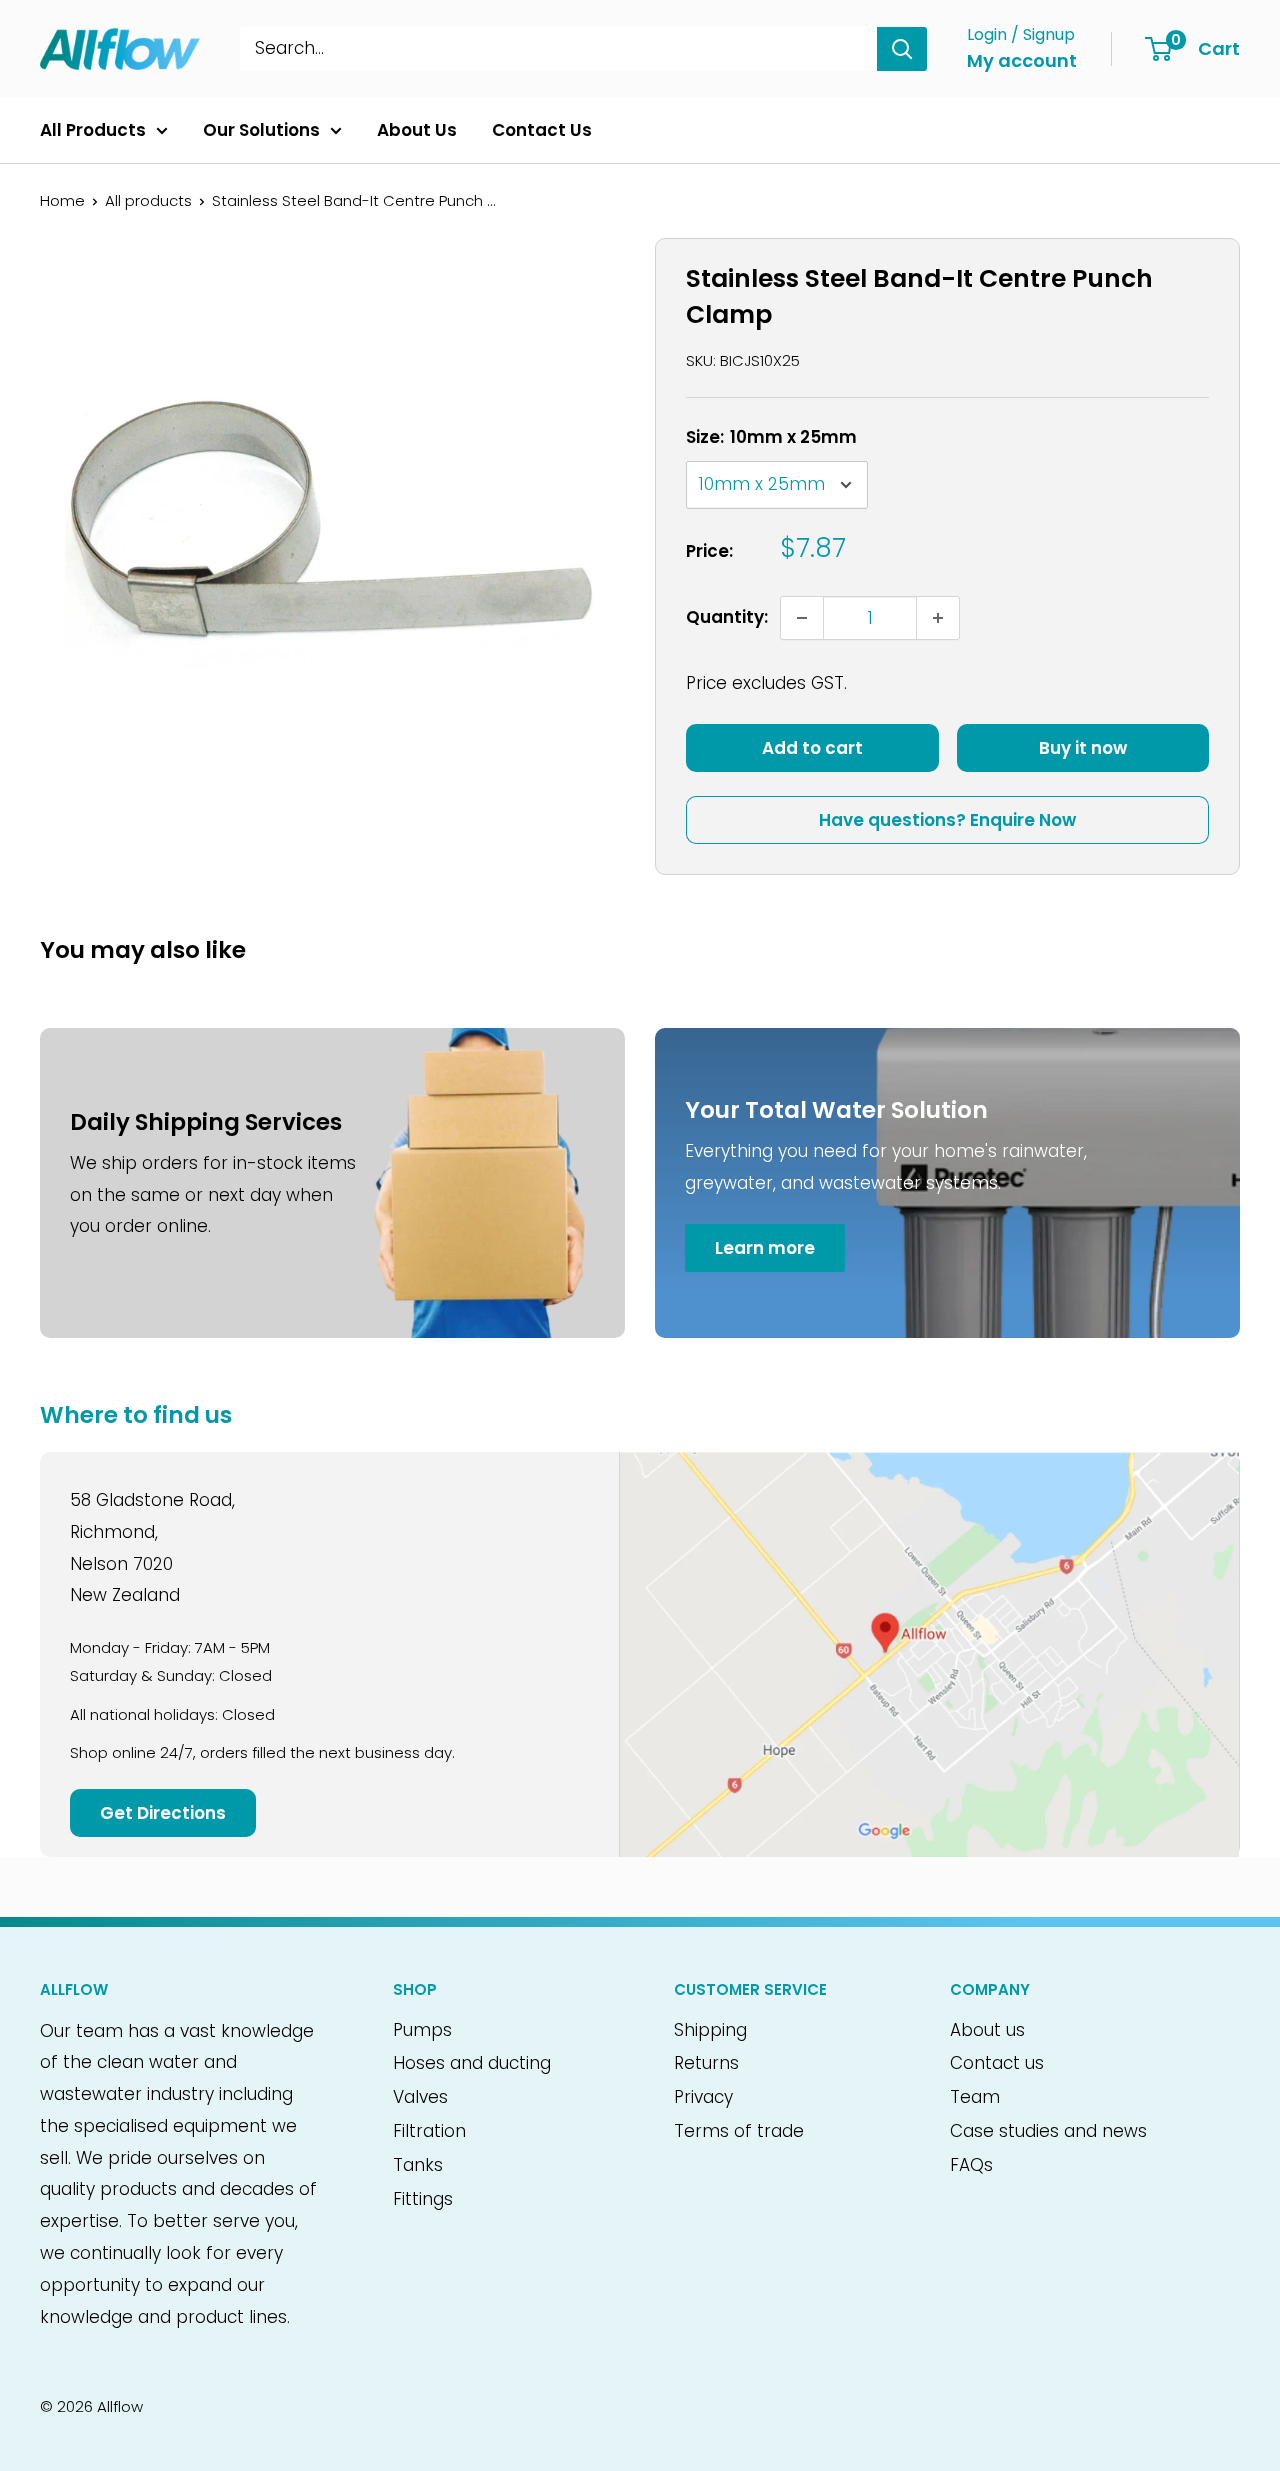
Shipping (710, 2030)
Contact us (997, 2063)
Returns (706, 2063)
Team (975, 2097)
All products (148, 200)
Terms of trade (739, 2131)
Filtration (429, 2131)
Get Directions (163, 1813)
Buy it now (1083, 748)
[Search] (902, 49)
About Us (417, 130)
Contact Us (542, 130)
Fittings (423, 2199)
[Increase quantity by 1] (938, 618)
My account (1022, 60)
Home (62, 200)
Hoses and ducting (472, 2063)
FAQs (971, 2165)
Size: (771, 437)
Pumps (422, 2030)
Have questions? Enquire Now (947, 820)
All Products (93, 130)
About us (987, 2030)
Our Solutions (261, 130)
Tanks (418, 2165)
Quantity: (727, 617)
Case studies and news (1048, 2131)
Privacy (703, 2097)
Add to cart (812, 748)
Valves (420, 2097)
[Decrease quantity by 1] (802, 618)
